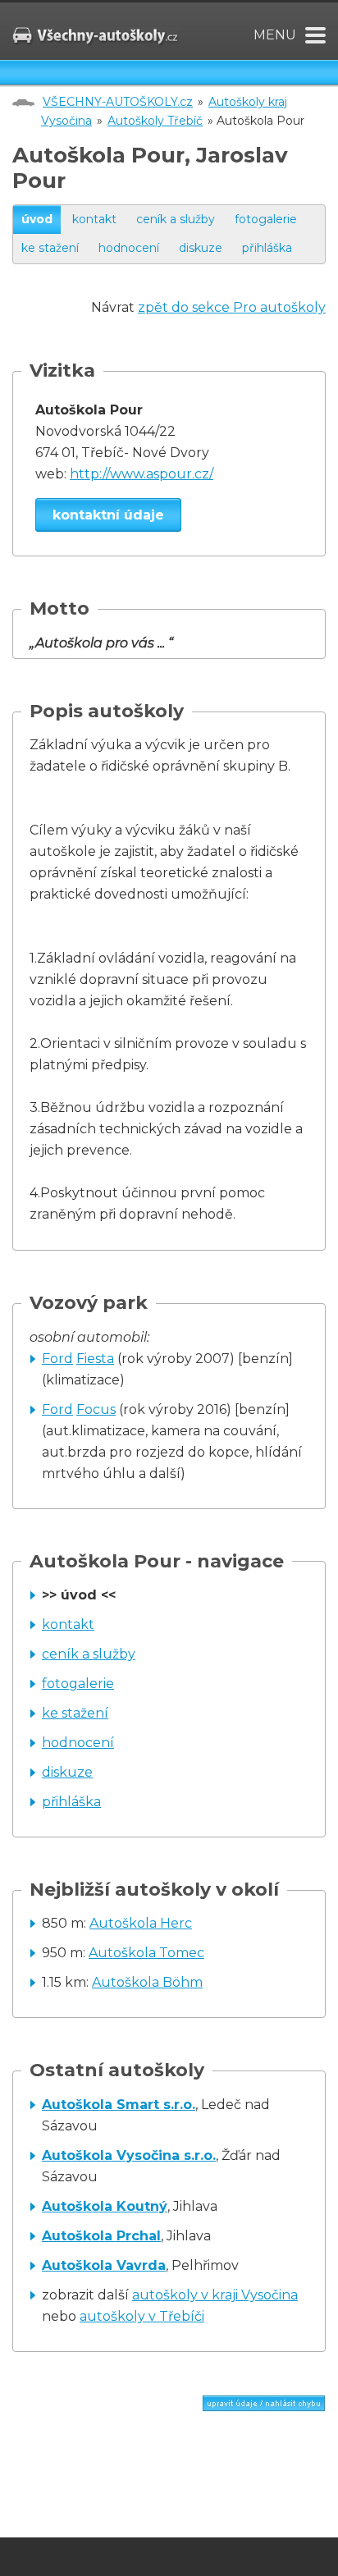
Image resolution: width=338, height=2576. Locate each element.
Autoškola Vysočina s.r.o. (129, 2155)
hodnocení (129, 248)
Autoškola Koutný (105, 2206)
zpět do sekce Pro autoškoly (232, 307)
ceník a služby (176, 219)
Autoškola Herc (141, 1923)
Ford (57, 1359)
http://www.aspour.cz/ (142, 474)
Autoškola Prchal (101, 2236)
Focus (96, 1409)
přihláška (267, 248)
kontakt (94, 219)
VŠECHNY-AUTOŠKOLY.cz (118, 102)
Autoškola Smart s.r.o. (119, 2105)
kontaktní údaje (108, 515)
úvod (37, 219)
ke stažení (50, 248)
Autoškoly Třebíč (155, 121)
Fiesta (95, 1359)
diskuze (201, 248)
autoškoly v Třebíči (142, 2316)
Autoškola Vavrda (104, 2265)
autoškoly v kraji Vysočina (215, 2295)
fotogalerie (266, 219)
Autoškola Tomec (146, 1953)
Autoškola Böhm (147, 1982)
